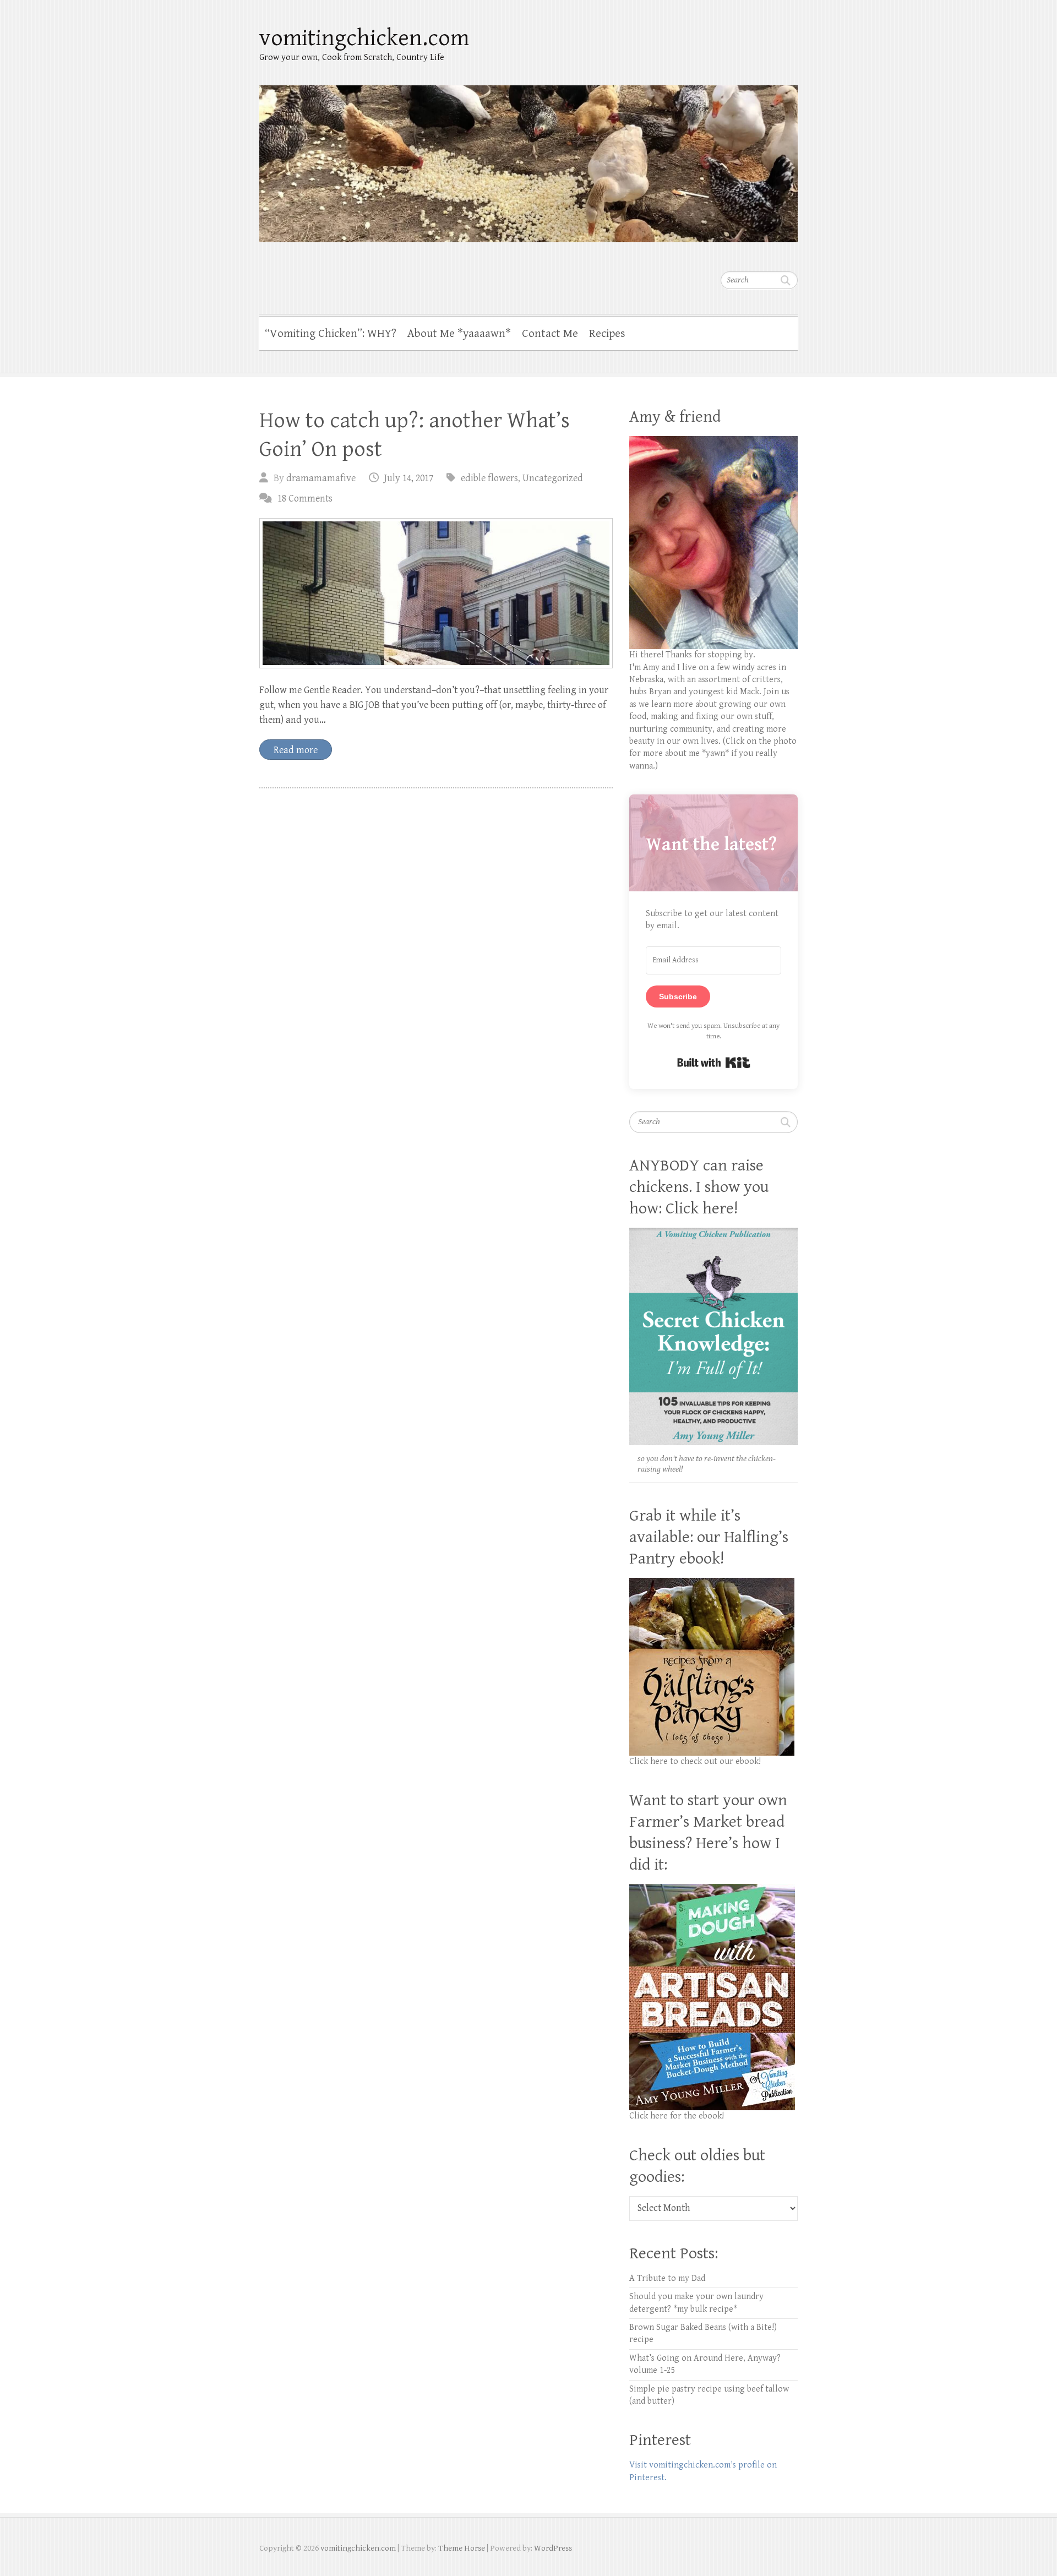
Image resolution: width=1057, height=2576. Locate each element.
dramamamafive (321, 478)
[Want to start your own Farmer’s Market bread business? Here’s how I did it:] (712, 1890)
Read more (296, 750)
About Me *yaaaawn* (459, 334)
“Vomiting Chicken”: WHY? (331, 334)
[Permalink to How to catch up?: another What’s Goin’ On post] (436, 593)
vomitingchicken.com (364, 38)
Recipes (607, 334)
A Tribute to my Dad (667, 2278)
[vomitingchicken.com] (528, 157)
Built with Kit (714, 1063)
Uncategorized (553, 478)
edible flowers (489, 478)
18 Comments (305, 499)
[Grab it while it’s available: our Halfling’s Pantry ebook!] (712, 1584)
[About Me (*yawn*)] (713, 442)
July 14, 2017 (409, 478)
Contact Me (550, 334)
